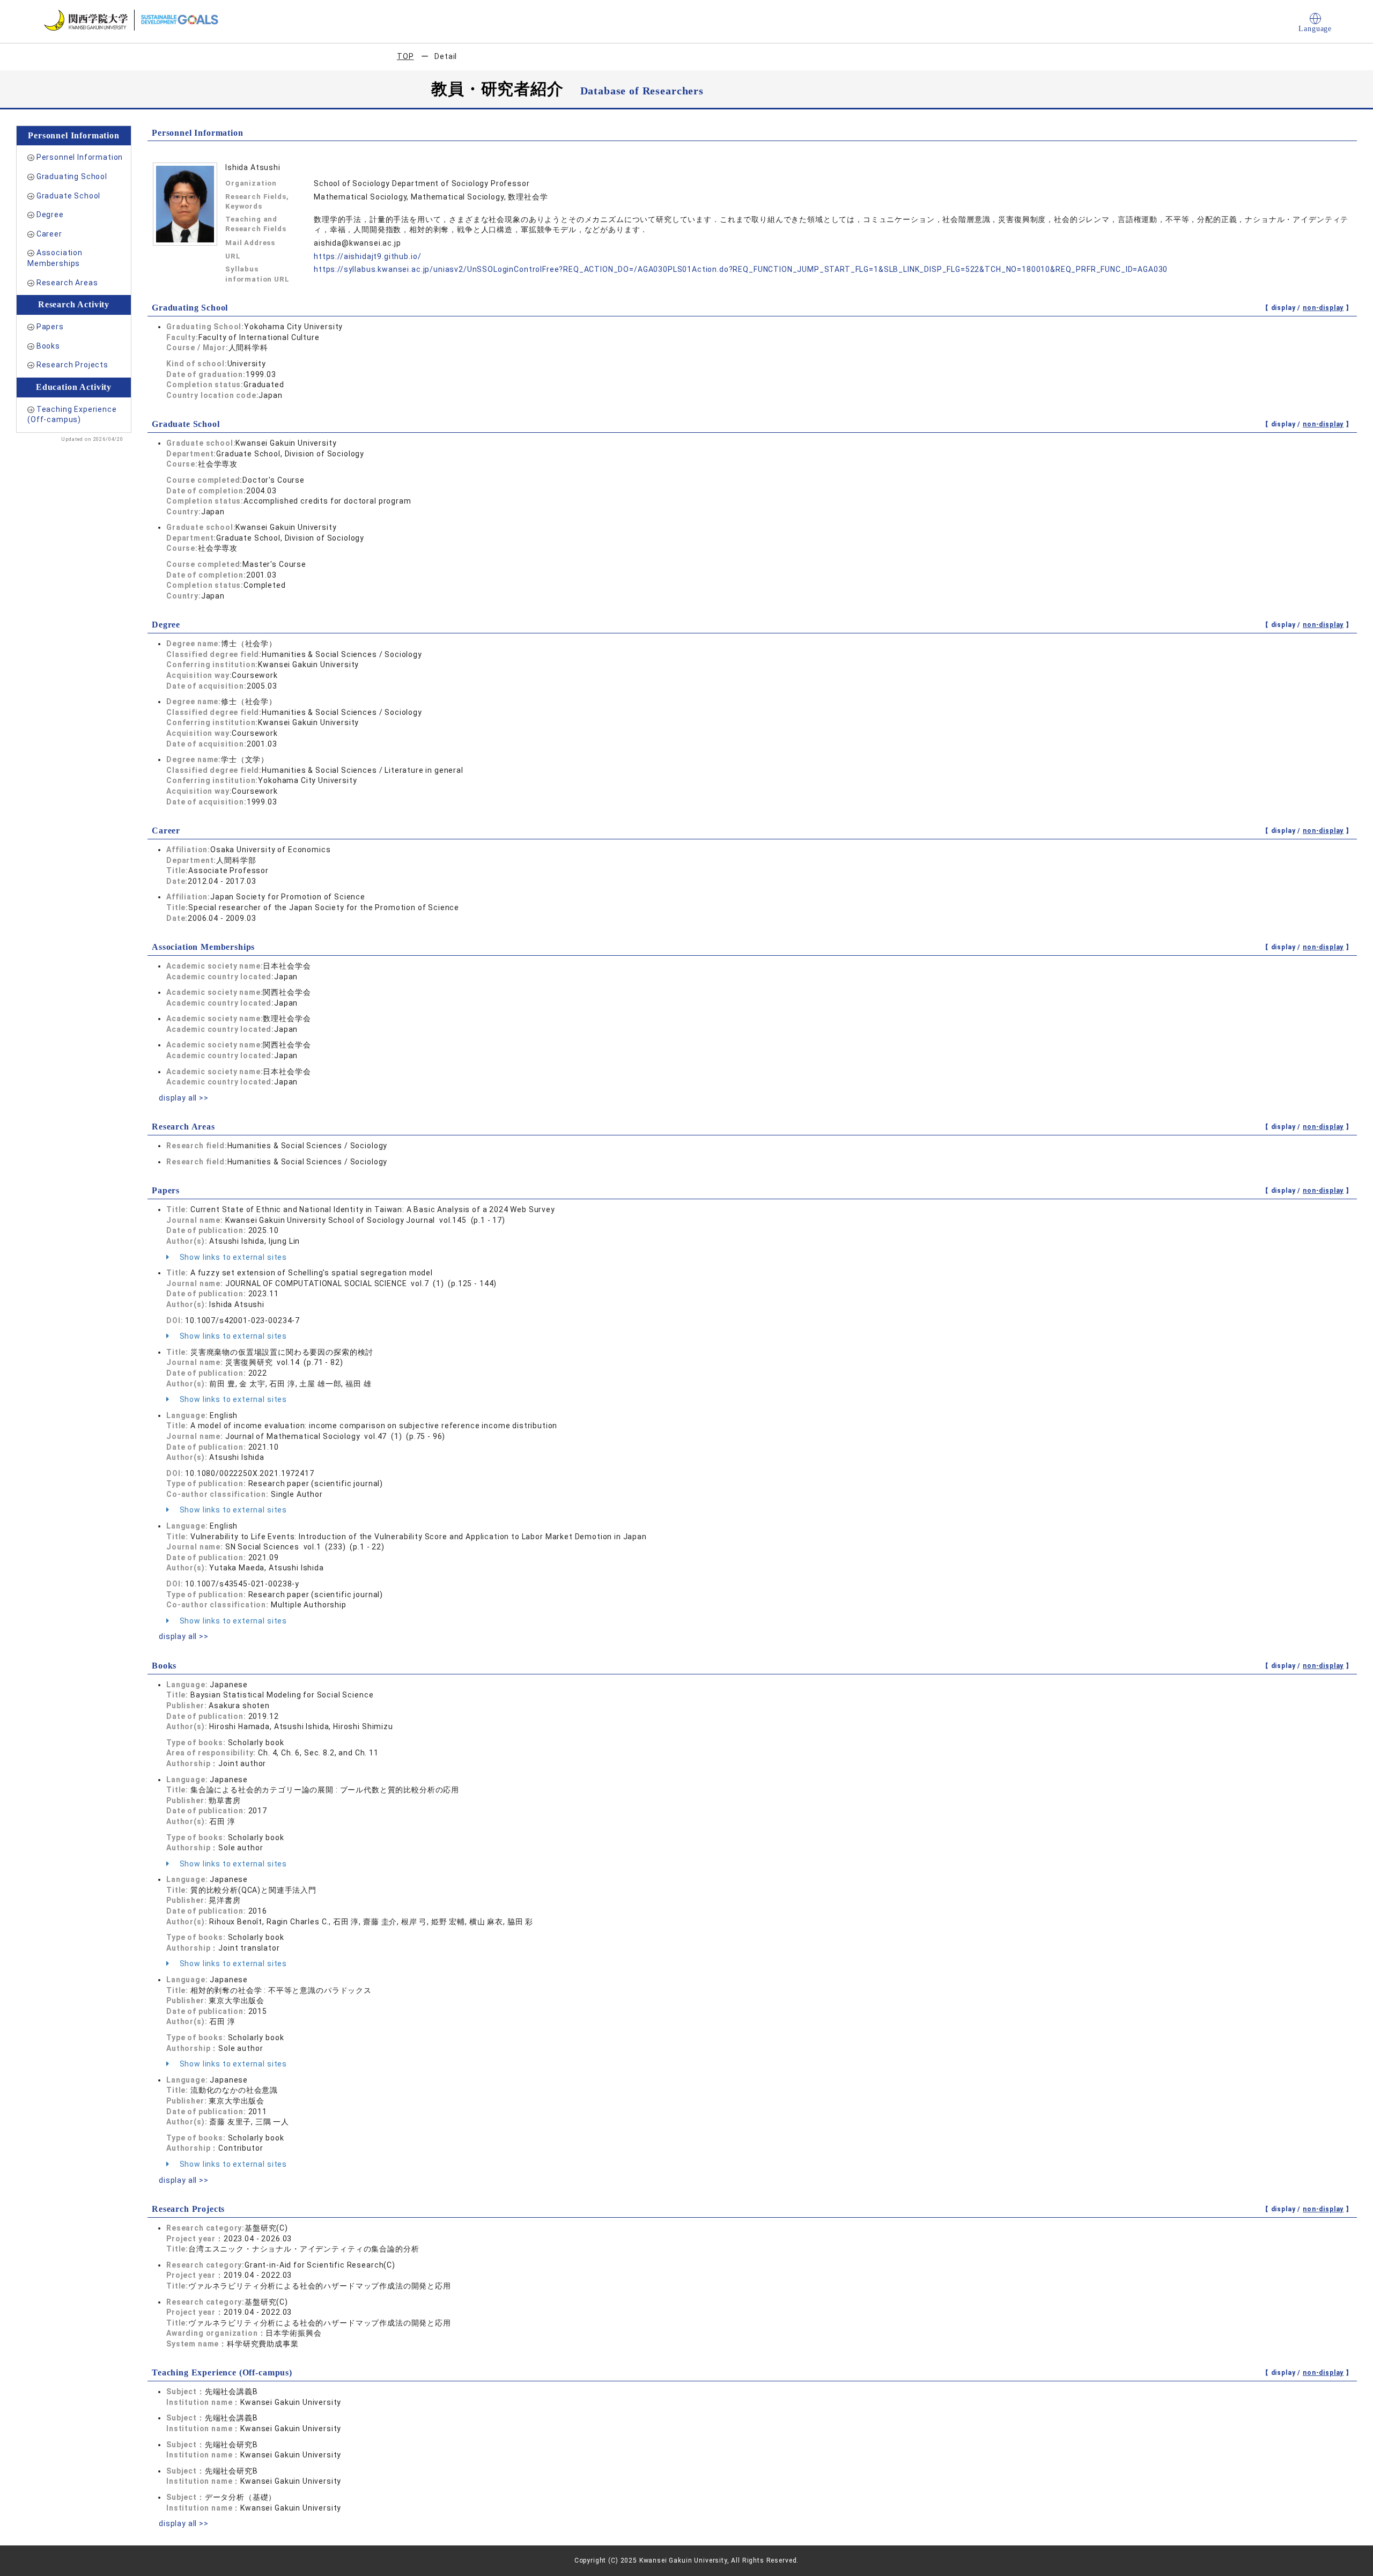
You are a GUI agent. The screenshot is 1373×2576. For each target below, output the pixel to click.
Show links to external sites (232, 1257)
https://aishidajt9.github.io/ (367, 256)
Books (48, 346)
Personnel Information (80, 157)
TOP (405, 56)
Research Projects (72, 365)
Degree (50, 215)
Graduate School (69, 196)
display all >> (184, 1098)
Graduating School (72, 176)
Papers (50, 327)
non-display (1323, 308)
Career (49, 234)
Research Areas (67, 283)
